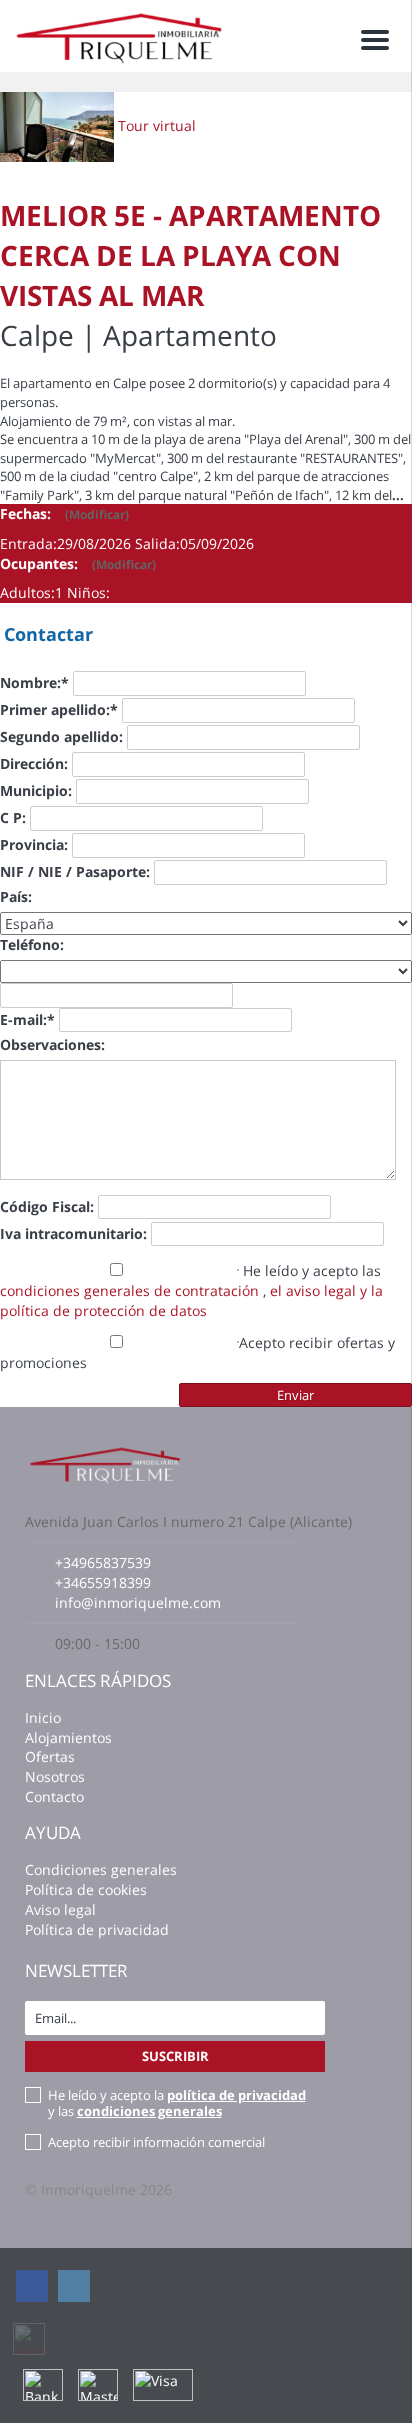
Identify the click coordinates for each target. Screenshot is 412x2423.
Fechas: (64, 513)
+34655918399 (103, 1582)
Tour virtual (157, 125)
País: (16, 896)
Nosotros (55, 1776)
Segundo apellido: (61, 736)
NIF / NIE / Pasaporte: (75, 871)
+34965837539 (103, 1562)
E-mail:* (27, 1019)
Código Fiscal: (47, 1206)
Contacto (54, 1796)
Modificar (97, 514)
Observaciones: (52, 1044)
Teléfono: (32, 944)
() (97, 514)
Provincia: (34, 844)
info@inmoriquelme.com (138, 1602)
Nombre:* (34, 682)
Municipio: (36, 790)
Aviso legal (60, 1909)
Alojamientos (68, 1737)
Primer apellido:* (59, 709)
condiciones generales (149, 2111)
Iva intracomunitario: (73, 1233)
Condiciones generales (101, 1869)
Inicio (43, 1717)
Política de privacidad (97, 1929)
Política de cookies (86, 1889)
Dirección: (34, 763)
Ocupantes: (78, 563)
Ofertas (50, 1756)
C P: (13, 817)
